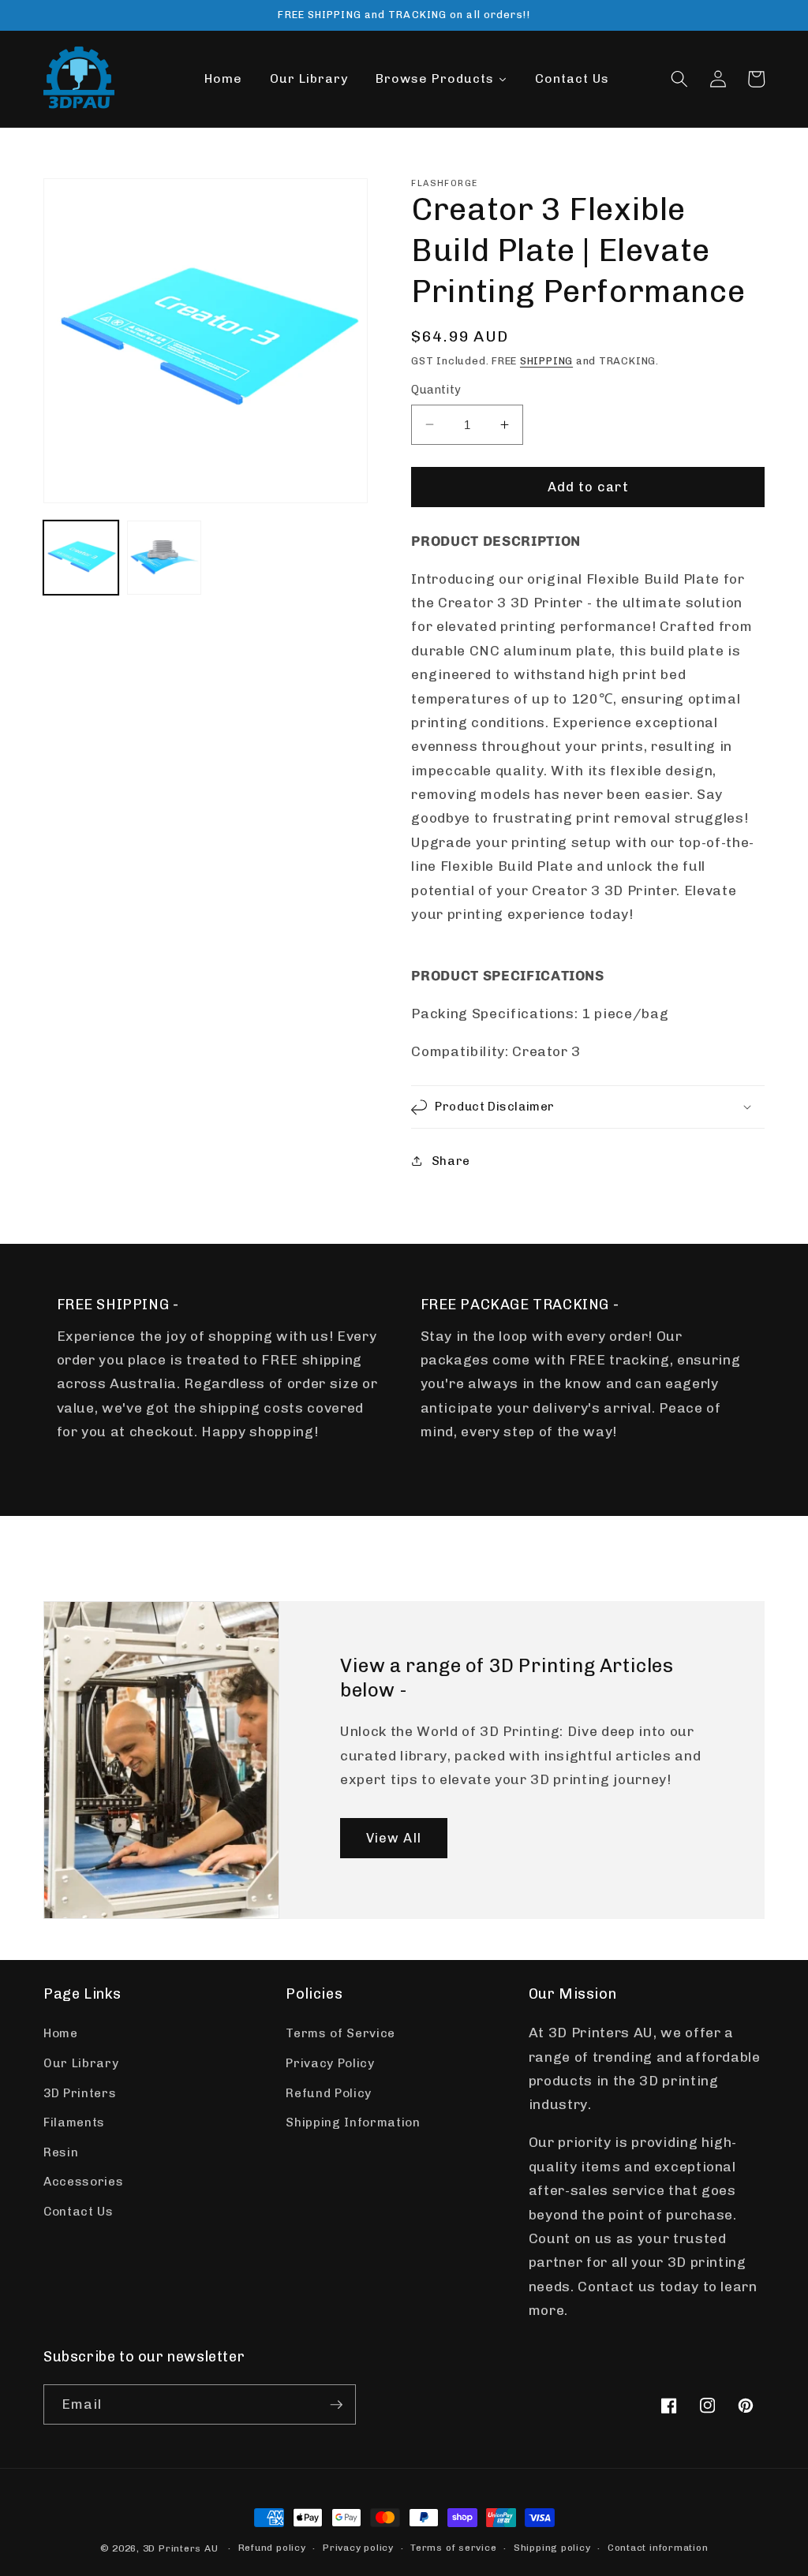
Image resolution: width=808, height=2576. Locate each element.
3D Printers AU (181, 2548)
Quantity (436, 390)
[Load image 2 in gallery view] (165, 558)
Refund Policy (329, 2093)
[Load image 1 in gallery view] (81, 558)
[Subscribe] (336, 2405)
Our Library (81, 2063)
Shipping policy (552, 2548)
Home (61, 2033)
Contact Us (79, 2212)
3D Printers (80, 2093)
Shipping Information (353, 2122)
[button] (679, 79)
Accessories (83, 2182)
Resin (61, 2152)
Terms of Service (340, 2033)
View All (394, 1837)
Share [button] (451, 1161)
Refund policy (272, 2548)
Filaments (74, 2122)
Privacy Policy (330, 2063)
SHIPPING (546, 361)
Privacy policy (358, 2548)
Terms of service (453, 2548)
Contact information (658, 2548)
